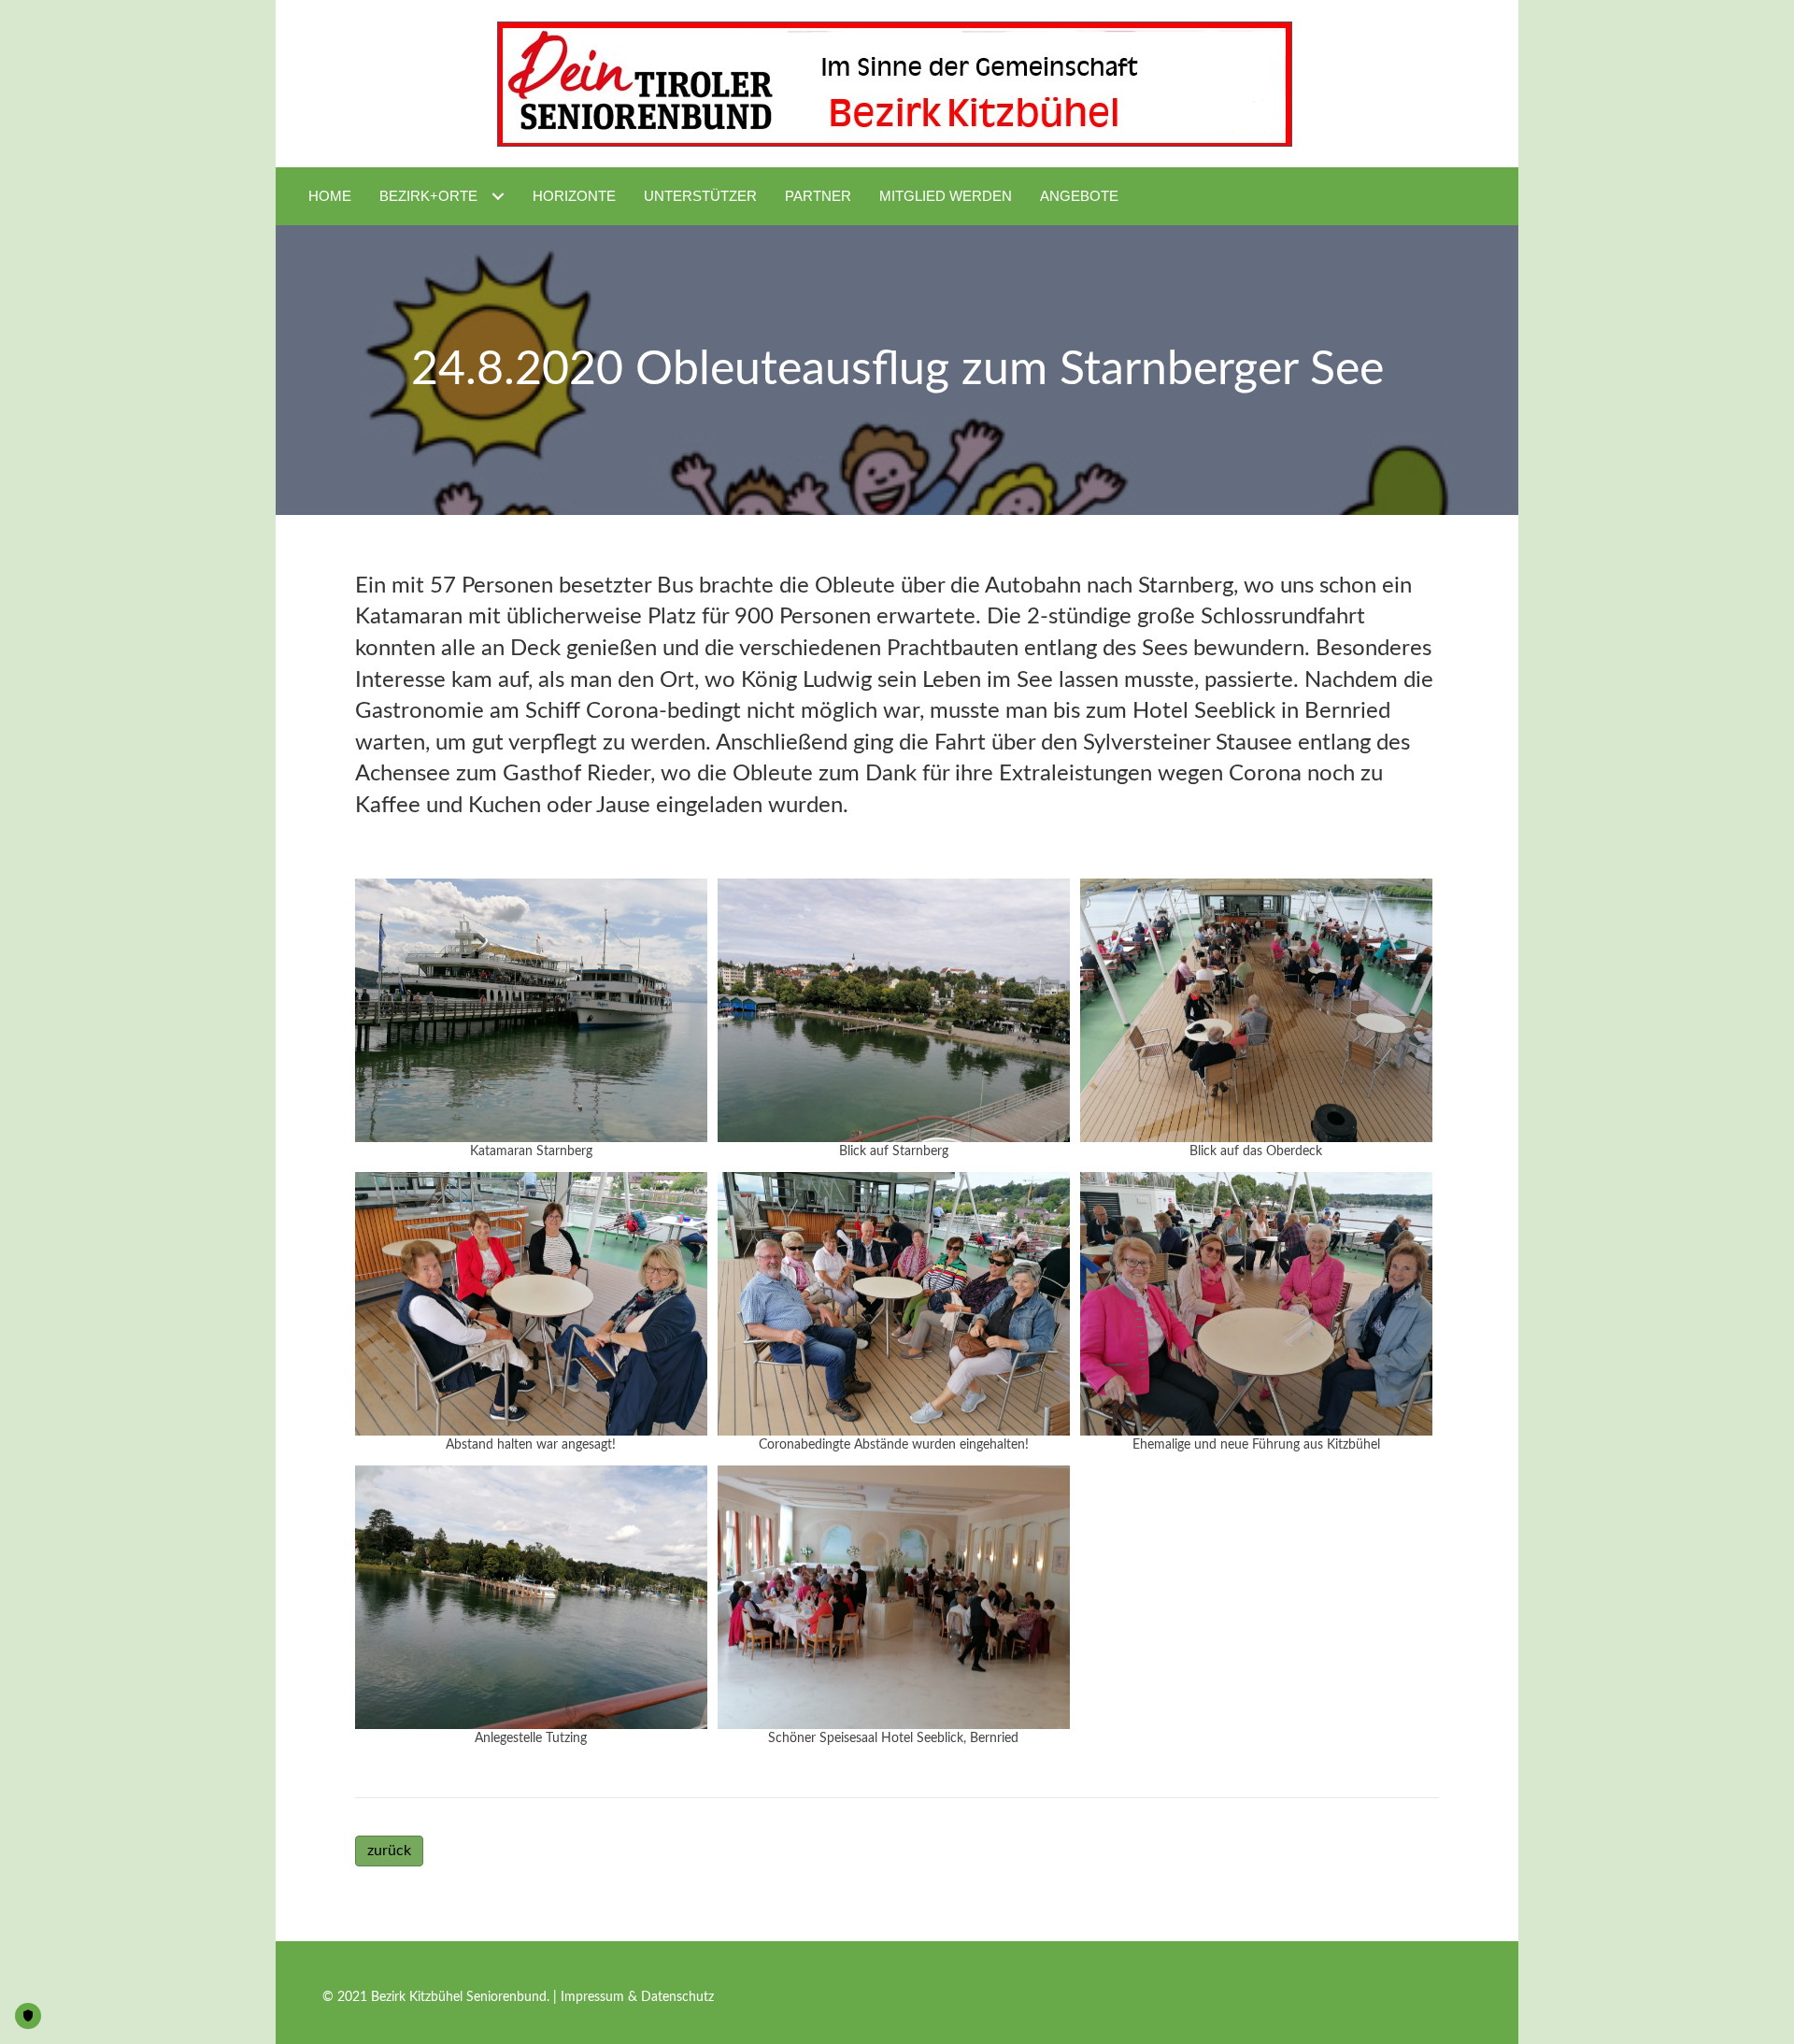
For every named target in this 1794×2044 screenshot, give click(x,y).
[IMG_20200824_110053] (894, 1304)
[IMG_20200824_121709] (531, 1598)
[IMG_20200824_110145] (531, 1304)
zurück (389, 1851)
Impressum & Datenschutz (637, 1997)
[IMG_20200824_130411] (531, 1011)
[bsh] (894, 1011)
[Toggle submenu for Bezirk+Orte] (498, 196)
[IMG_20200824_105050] (1256, 1011)
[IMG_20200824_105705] (1256, 1304)
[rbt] (894, 1598)
